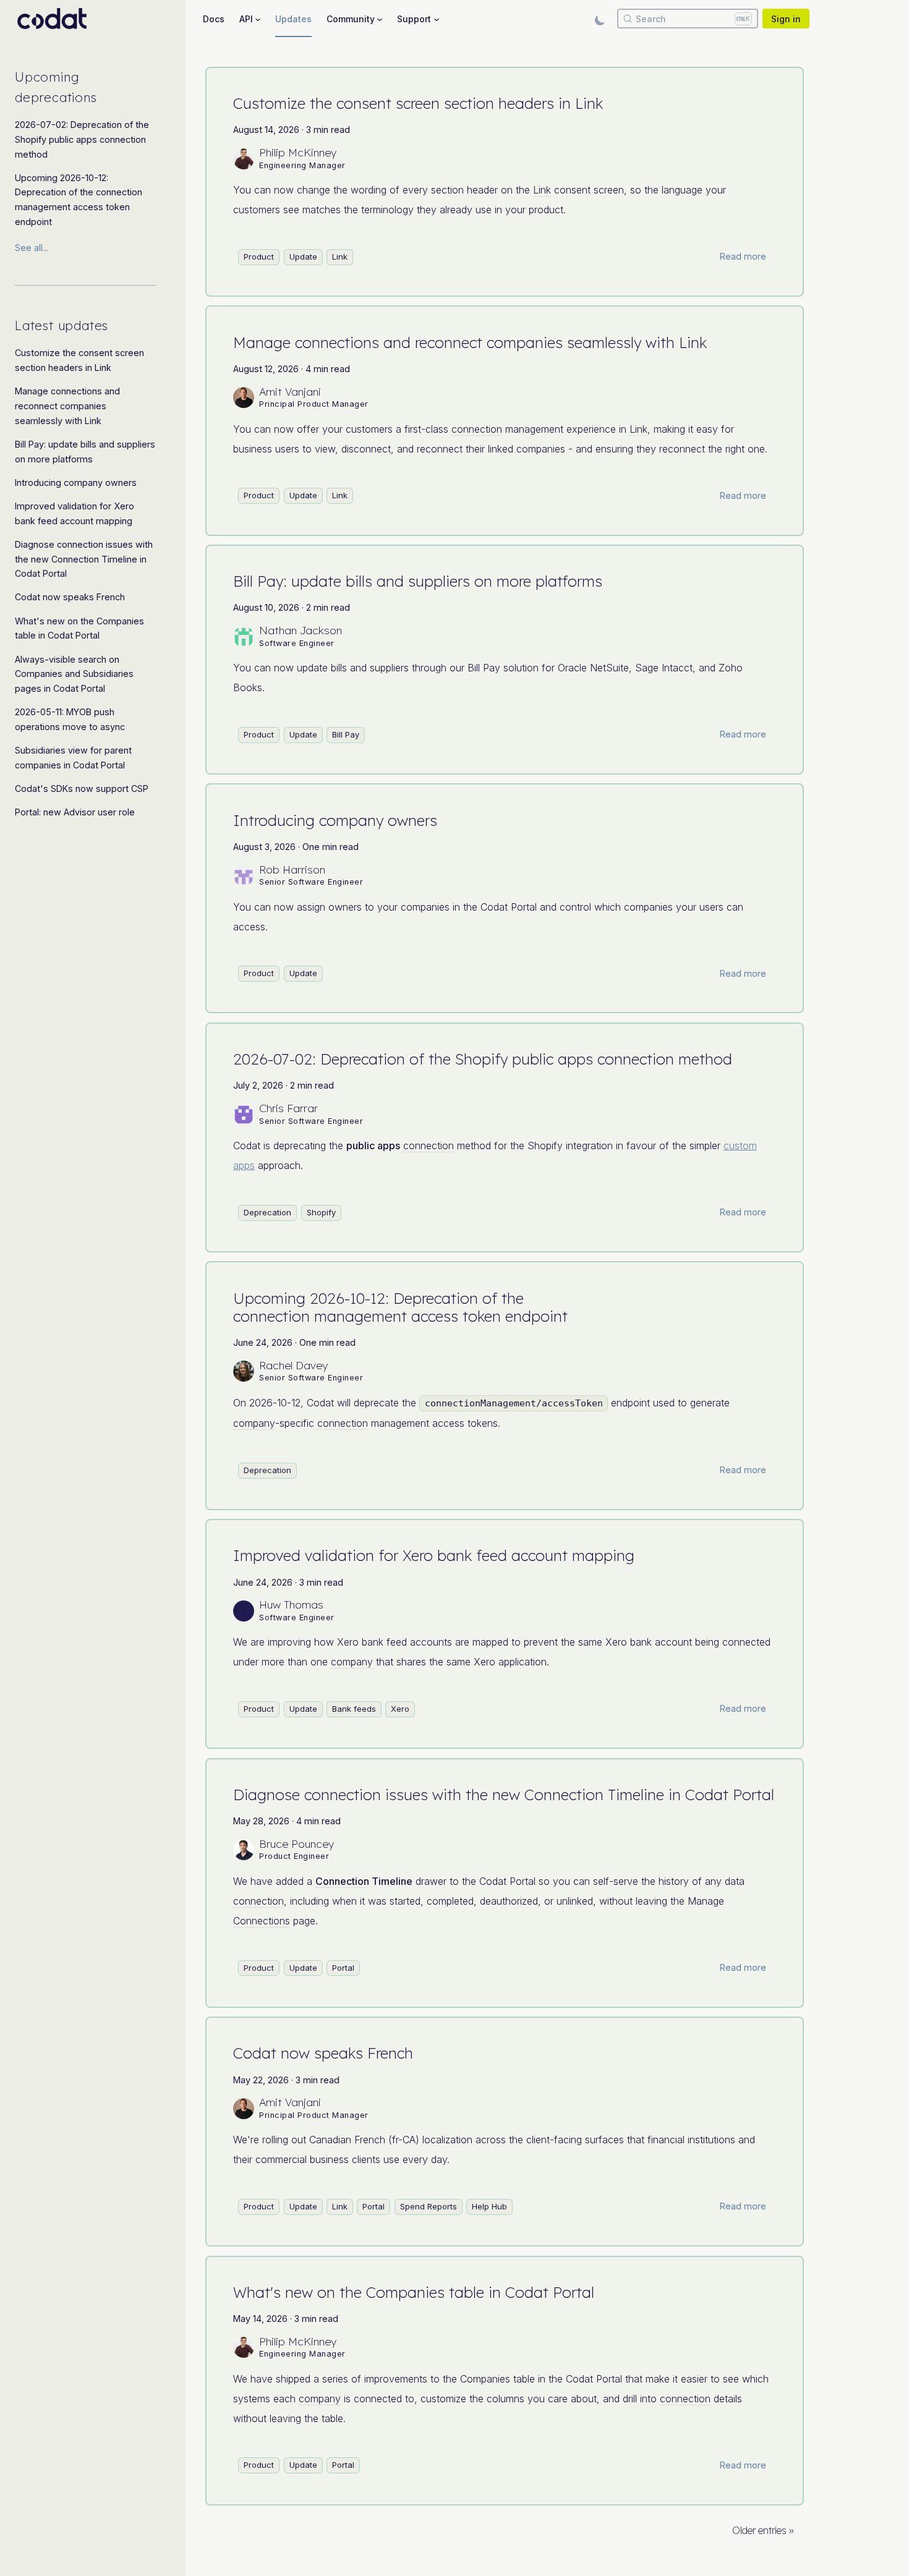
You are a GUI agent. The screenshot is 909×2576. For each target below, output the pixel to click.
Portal (343, 1968)
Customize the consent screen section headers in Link (79, 360)
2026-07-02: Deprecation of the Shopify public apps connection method (82, 139)
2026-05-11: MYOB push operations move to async (70, 719)
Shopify (321, 1212)
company (254, 1423)
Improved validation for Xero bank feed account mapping (75, 513)
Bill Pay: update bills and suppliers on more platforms (85, 452)
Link (542, 190)
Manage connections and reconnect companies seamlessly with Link (67, 406)
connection (477, 429)
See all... (32, 248)
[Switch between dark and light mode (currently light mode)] (600, 19)
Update (303, 257)
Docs (214, 19)
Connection (342, 1881)
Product (259, 257)
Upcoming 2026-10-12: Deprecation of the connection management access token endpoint (79, 200)
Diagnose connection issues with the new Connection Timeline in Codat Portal (84, 559)
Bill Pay (346, 734)
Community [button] (351, 19)
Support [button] (414, 19)
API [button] (246, 19)
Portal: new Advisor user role (75, 812)
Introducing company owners (76, 482)
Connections (262, 1921)
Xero (400, 1709)
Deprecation (267, 1212)
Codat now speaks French (70, 597)
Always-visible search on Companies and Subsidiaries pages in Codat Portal (74, 674)
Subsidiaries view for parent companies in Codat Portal (73, 758)
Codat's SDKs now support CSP (82, 789)
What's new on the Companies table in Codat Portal (79, 628)
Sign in (786, 19)
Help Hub (489, 2206)
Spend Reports (429, 2206)
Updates (293, 19)
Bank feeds (354, 1709)
